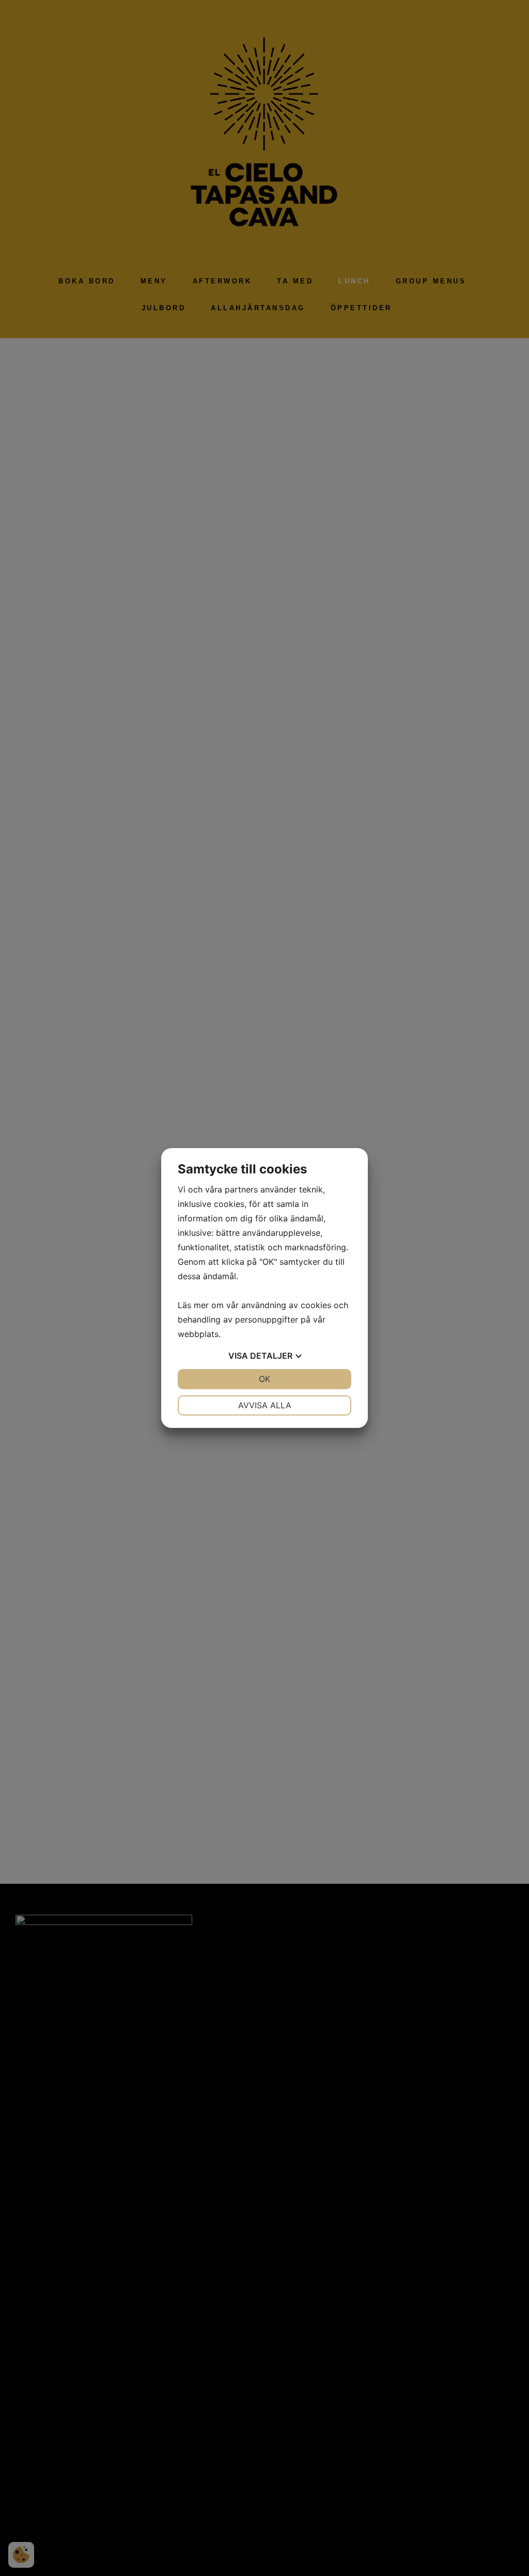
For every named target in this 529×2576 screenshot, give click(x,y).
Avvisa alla (265, 1405)
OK (264, 1379)
